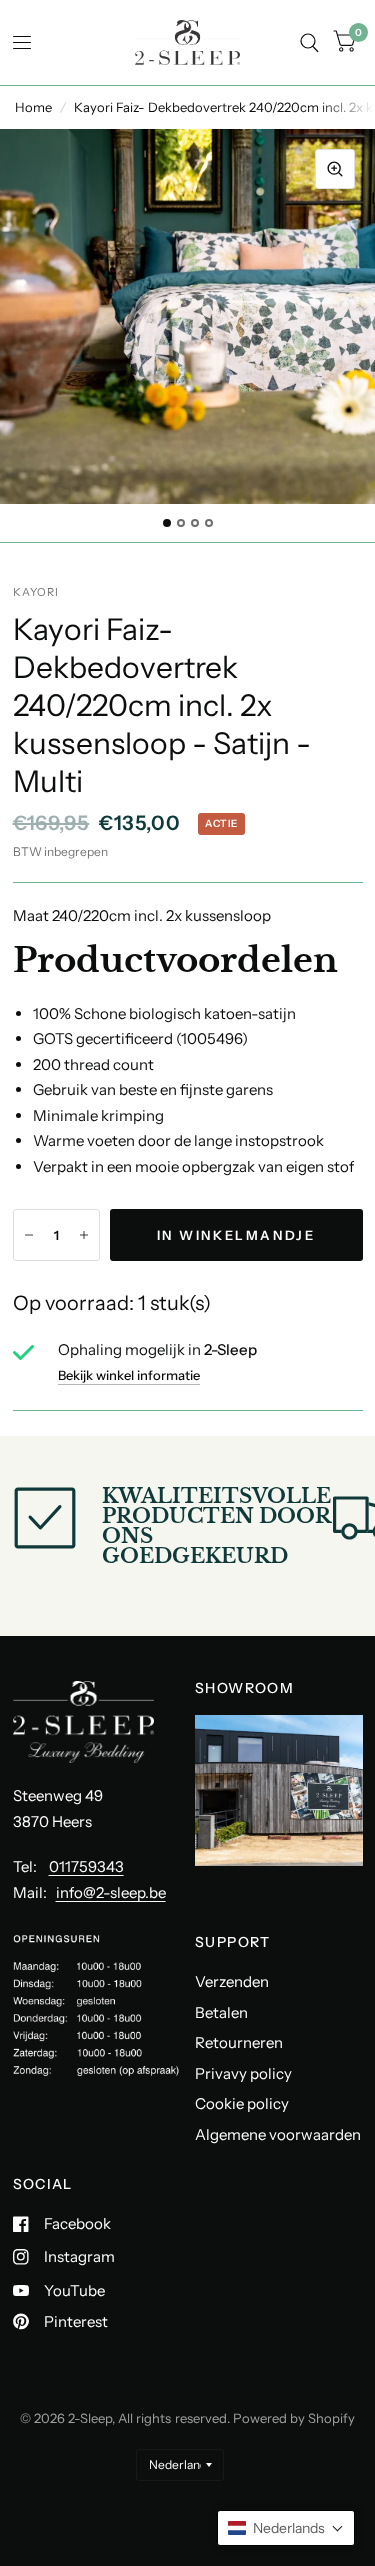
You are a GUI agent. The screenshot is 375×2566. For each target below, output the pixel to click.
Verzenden (232, 1981)
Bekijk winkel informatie (129, 1375)
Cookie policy (242, 2103)
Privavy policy (243, 2073)
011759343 (86, 1866)
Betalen (221, 2012)
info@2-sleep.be (111, 1892)
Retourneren (239, 2042)
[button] (286, 2528)
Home (33, 107)
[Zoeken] (309, 42)
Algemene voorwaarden (278, 2134)
